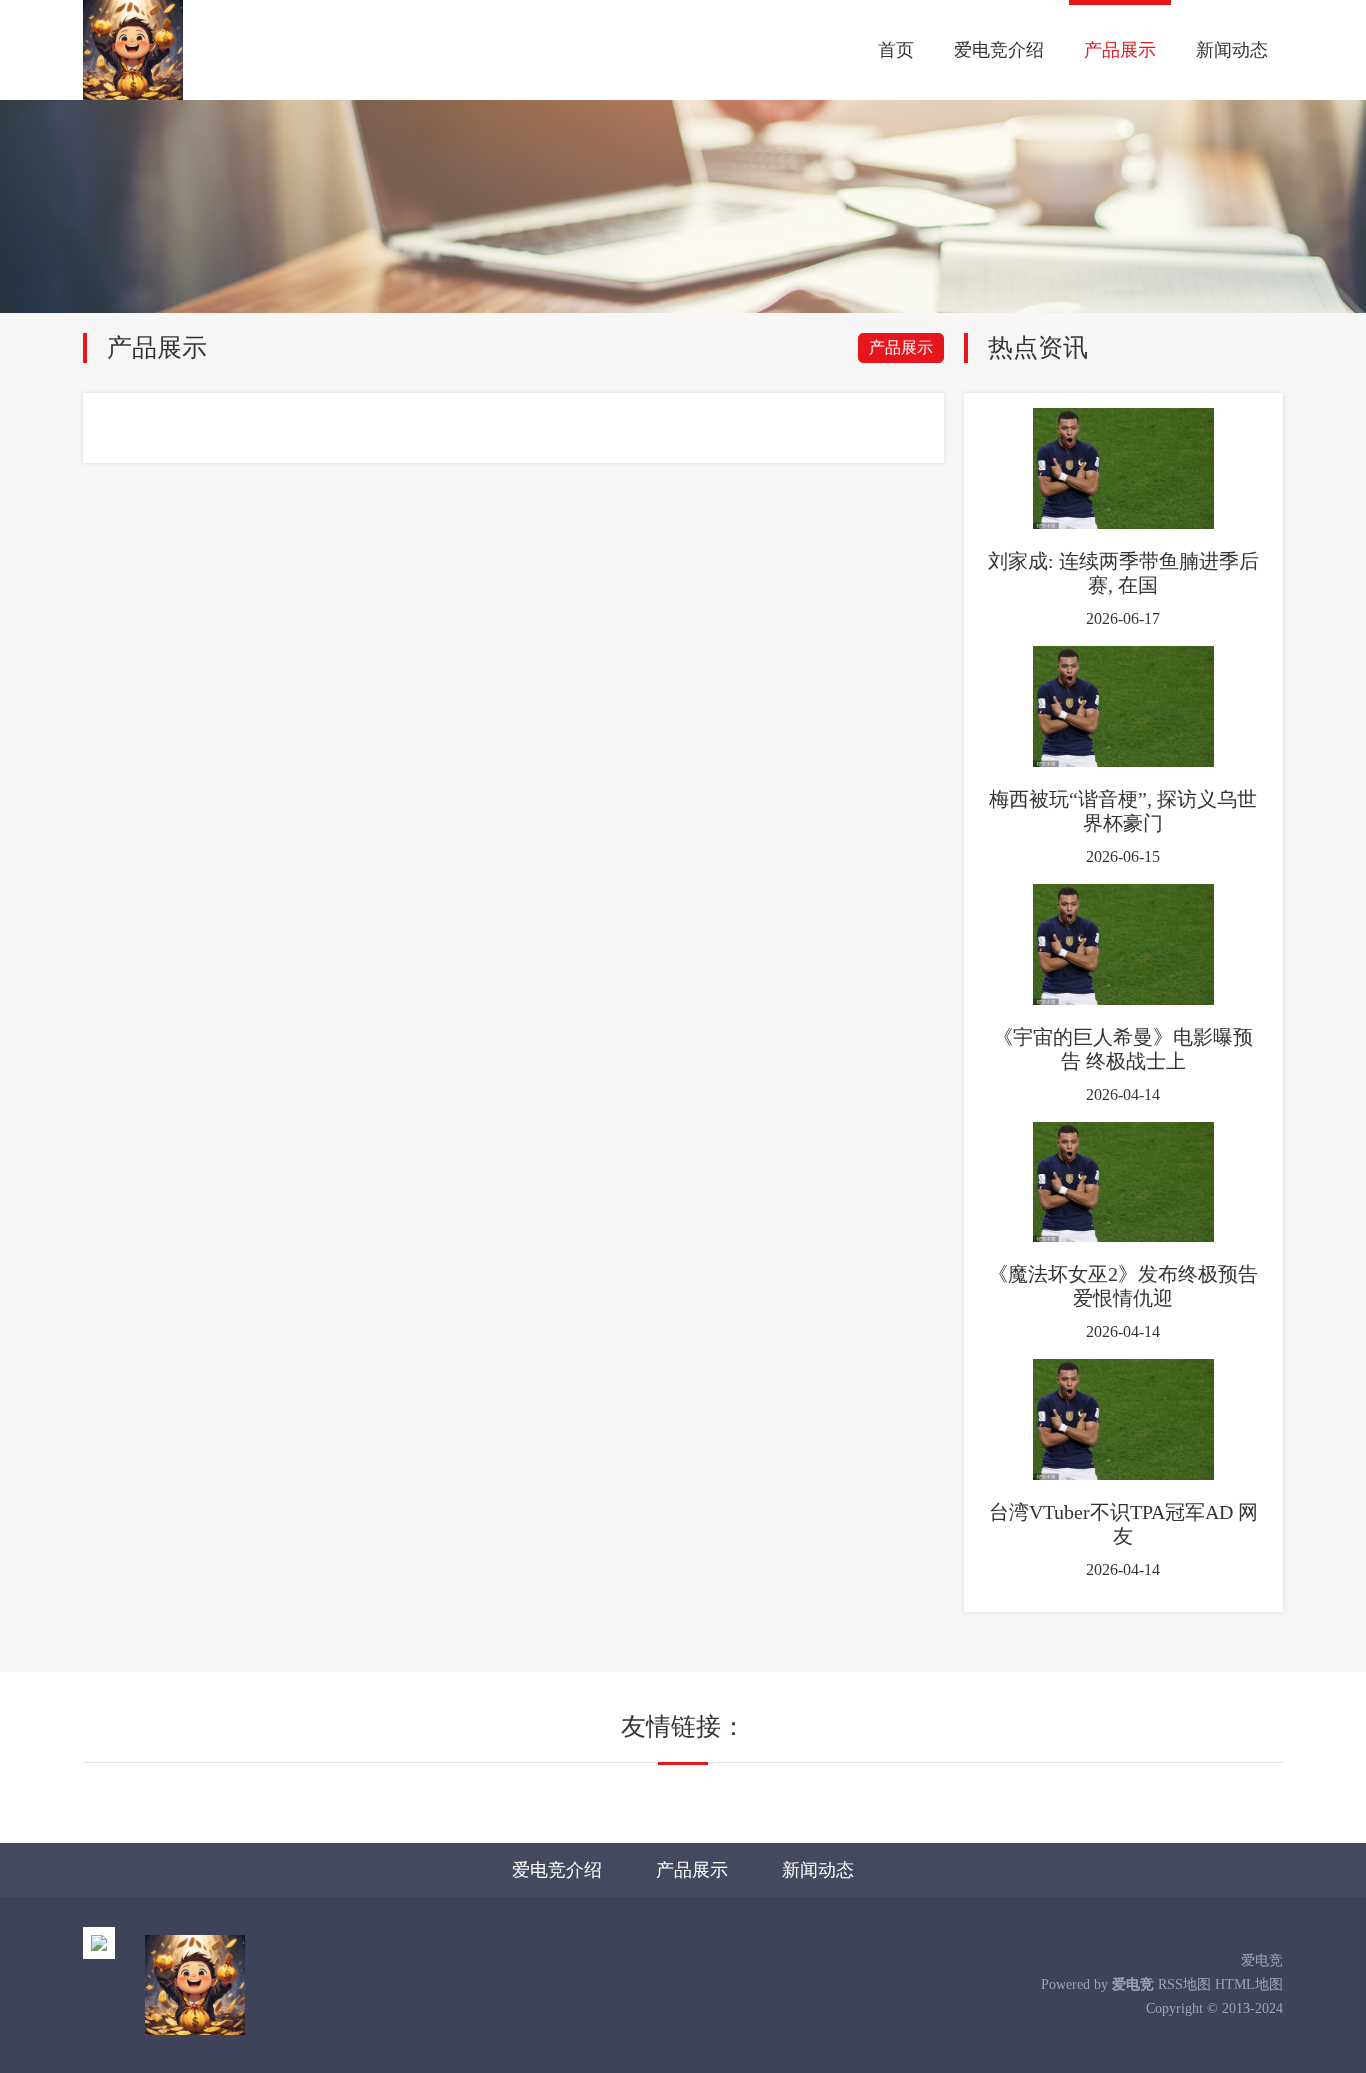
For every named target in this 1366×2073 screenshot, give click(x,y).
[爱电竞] (133, 50)
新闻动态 (1232, 50)
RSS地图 (1184, 1984)
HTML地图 (1249, 1984)
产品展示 (1120, 50)
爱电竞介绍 (999, 50)
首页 (896, 50)
